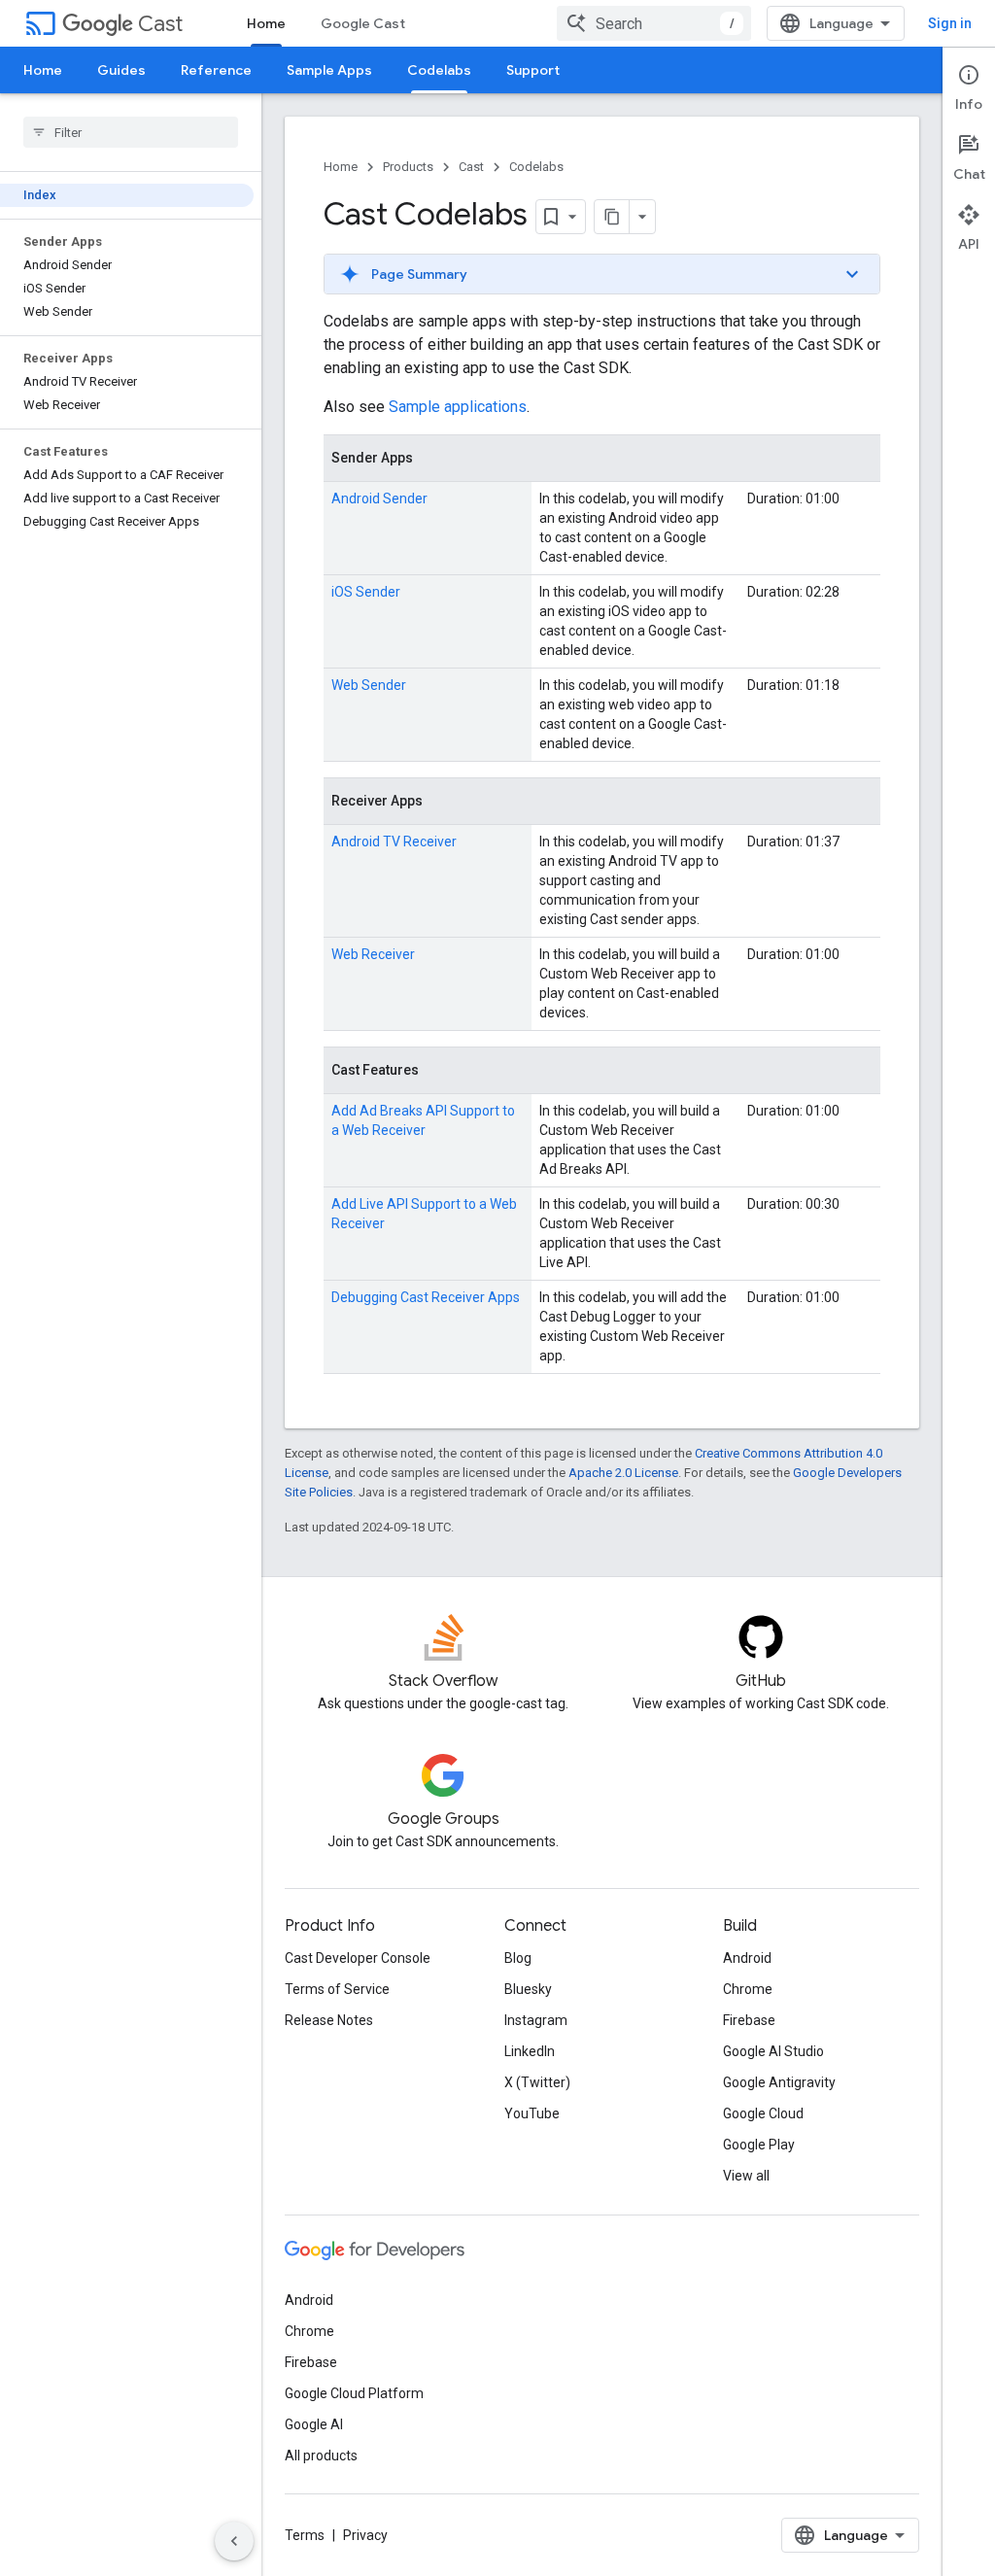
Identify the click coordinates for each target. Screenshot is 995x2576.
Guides (121, 70)
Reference (216, 70)
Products (408, 167)
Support (533, 70)
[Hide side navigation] (234, 2541)
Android (747, 1958)
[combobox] (654, 23)
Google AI (314, 2424)
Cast (160, 24)
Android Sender (379, 498)
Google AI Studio (773, 2051)
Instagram (536, 2020)
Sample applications (458, 407)
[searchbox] (131, 132)
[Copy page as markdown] (612, 217)
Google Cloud (763, 2113)
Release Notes (329, 2020)
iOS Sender (366, 592)
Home (266, 23)
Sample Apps (329, 70)
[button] (602, 274)
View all (746, 2176)
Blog (518, 1958)
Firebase (749, 2020)
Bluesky (528, 1989)
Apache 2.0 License (623, 1473)
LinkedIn (530, 2051)
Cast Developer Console (358, 1958)
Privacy (365, 2535)
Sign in (950, 23)
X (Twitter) (537, 2082)
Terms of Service (337, 1989)
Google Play (759, 2145)
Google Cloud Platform (354, 2393)
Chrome (748, 1989)
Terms (305, 2535)
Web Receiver (373, 954)
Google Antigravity (779, 2082)
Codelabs (439, 70)
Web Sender (369, 685)
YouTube (532, 2113)
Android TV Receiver (394, 841)
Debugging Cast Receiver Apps (426, 1297)
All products (321, 2456)
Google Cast (363, 23)
